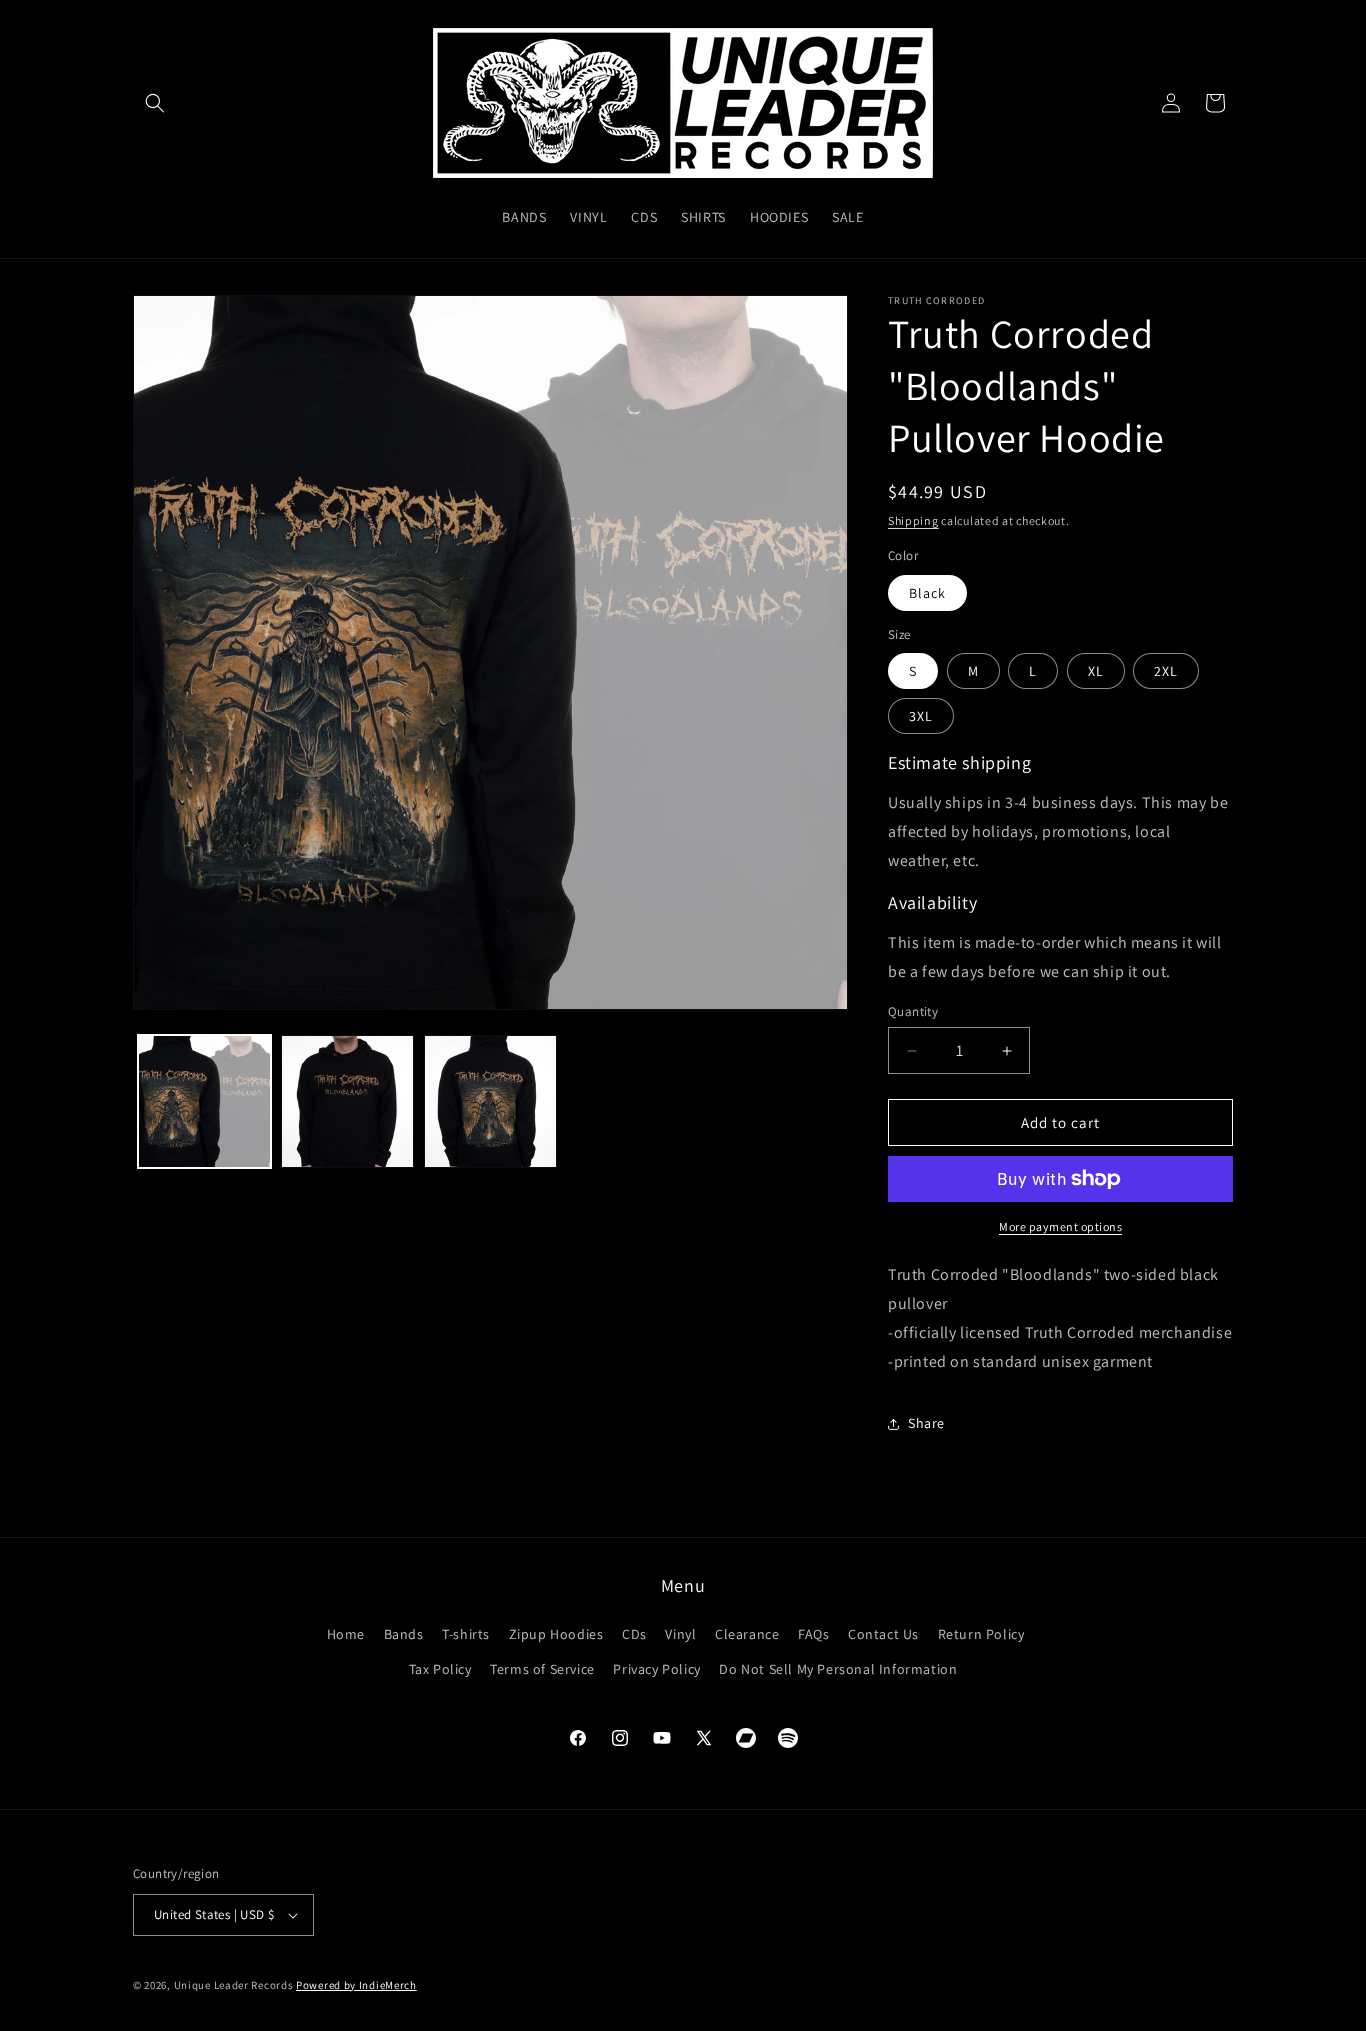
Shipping (913, 520)
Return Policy (981, 1634)
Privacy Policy (656, 1669)
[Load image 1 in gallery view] (204, 1101)
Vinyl (680, 1634)
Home (346, 1634)
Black (927, 593)
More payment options (1060, 1226)
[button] (155, 103)
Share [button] (926, 1423)
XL (1096, 671)
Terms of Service (542, 1669)
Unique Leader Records (234, 1985)
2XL (1166, 671)
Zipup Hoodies (556, 1634)
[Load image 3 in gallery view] (490, 1101)
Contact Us (883, 1634)
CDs (634, 1634)
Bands (404, 1634)
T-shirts (466, 1634)
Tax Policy (440, 1669)
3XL (921, 716)
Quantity (913, 1011)
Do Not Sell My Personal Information (838, 1669)
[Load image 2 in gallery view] (347, 1101)
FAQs (813, 1634)
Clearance (747, 1634)
